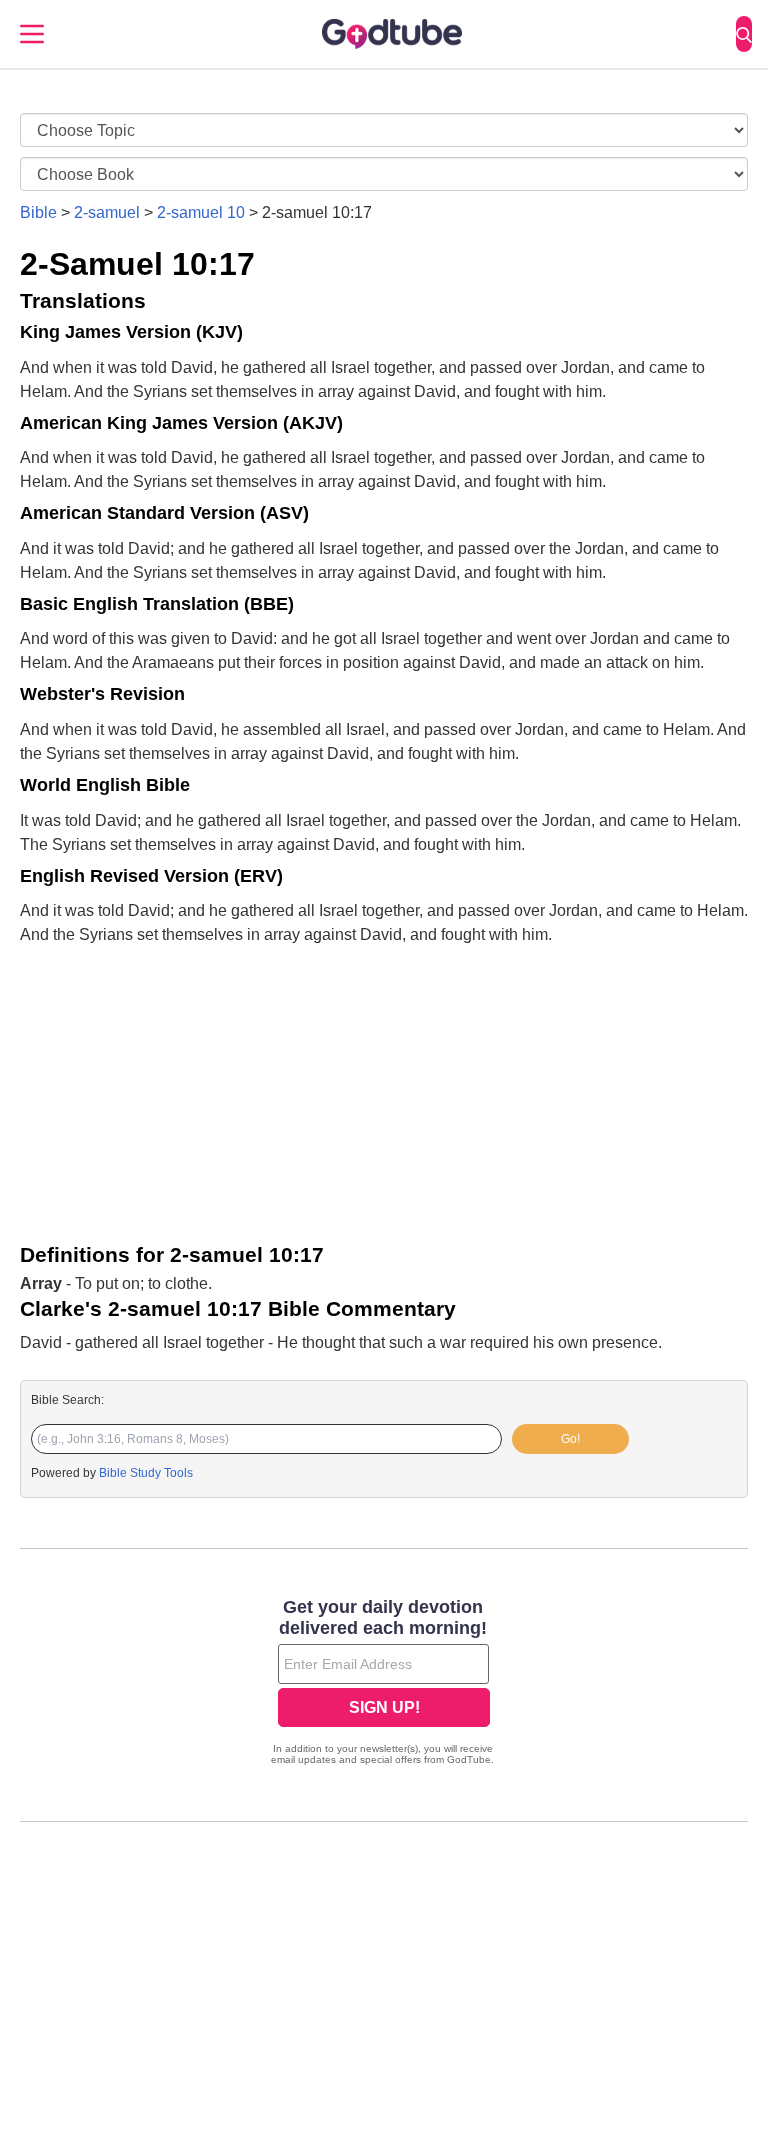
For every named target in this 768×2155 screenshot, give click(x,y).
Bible (38, 212)
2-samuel (107, 212)
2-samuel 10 (201, 212)
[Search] (744, 34)
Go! (570, 1439)
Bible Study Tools (146, 1473)
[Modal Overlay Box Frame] (384, 1684)
